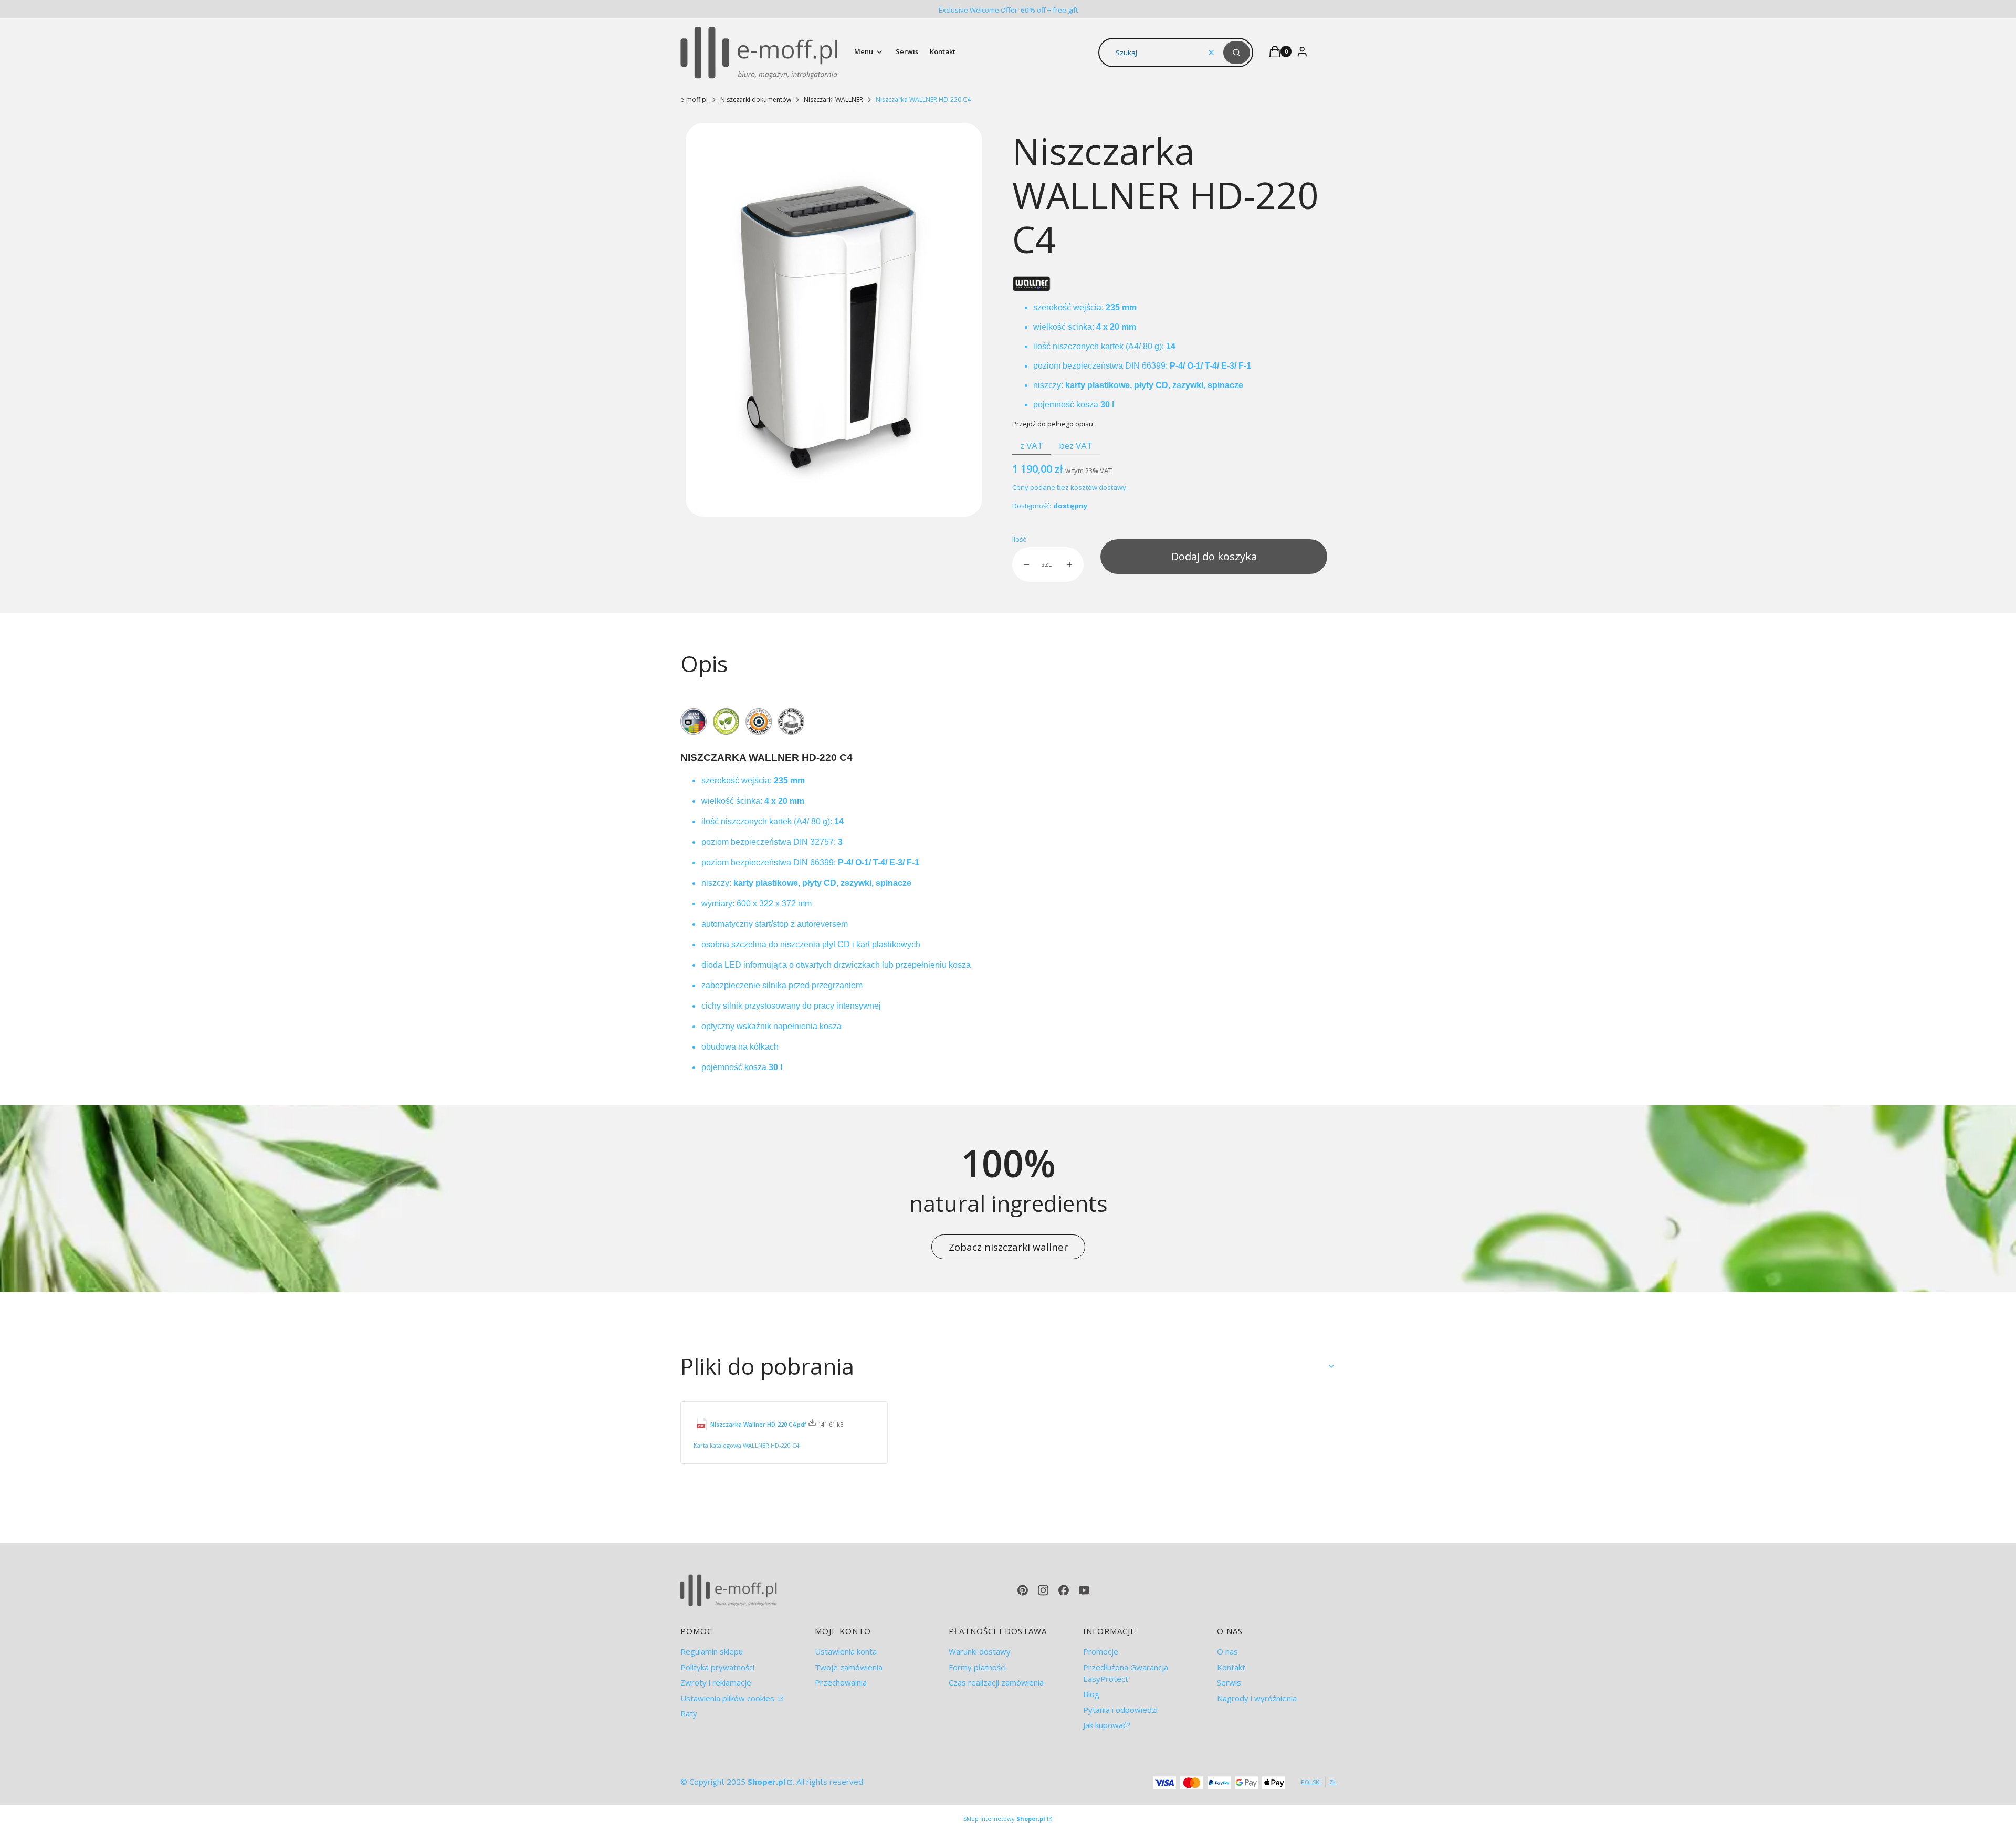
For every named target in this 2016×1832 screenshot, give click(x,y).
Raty (689, 1713)
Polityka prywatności (717, 1667)
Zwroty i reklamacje (716, 1682)
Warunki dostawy (980, 1651)
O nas (1227, 1651)
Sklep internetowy (1004, 1819)
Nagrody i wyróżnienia (1257, 1698)
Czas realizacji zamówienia (996, 1682)
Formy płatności (977, 1667)
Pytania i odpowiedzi (1120, 1710)
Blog (1091, 1694)
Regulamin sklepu (712, 1651)
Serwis (1229, 1682)
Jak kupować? (1107, 1725)
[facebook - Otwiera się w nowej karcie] (1064, 1590)
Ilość (1019, 539)
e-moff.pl (694, 100)
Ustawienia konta (846, 1651)
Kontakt (1231, 1667)
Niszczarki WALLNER (833, 100)
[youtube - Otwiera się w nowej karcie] (1084, 1590)
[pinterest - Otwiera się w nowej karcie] (1023, 1590)
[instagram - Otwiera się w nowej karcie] (1043, 1590)
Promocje (1101, 1651)
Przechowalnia (841, 1682)
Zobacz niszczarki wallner (1008, 1247)
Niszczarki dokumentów (756, 100)
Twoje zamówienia (849, 1667)
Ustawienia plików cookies (728, 1698)
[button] (1237, 53)
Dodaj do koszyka (1214, 556)
